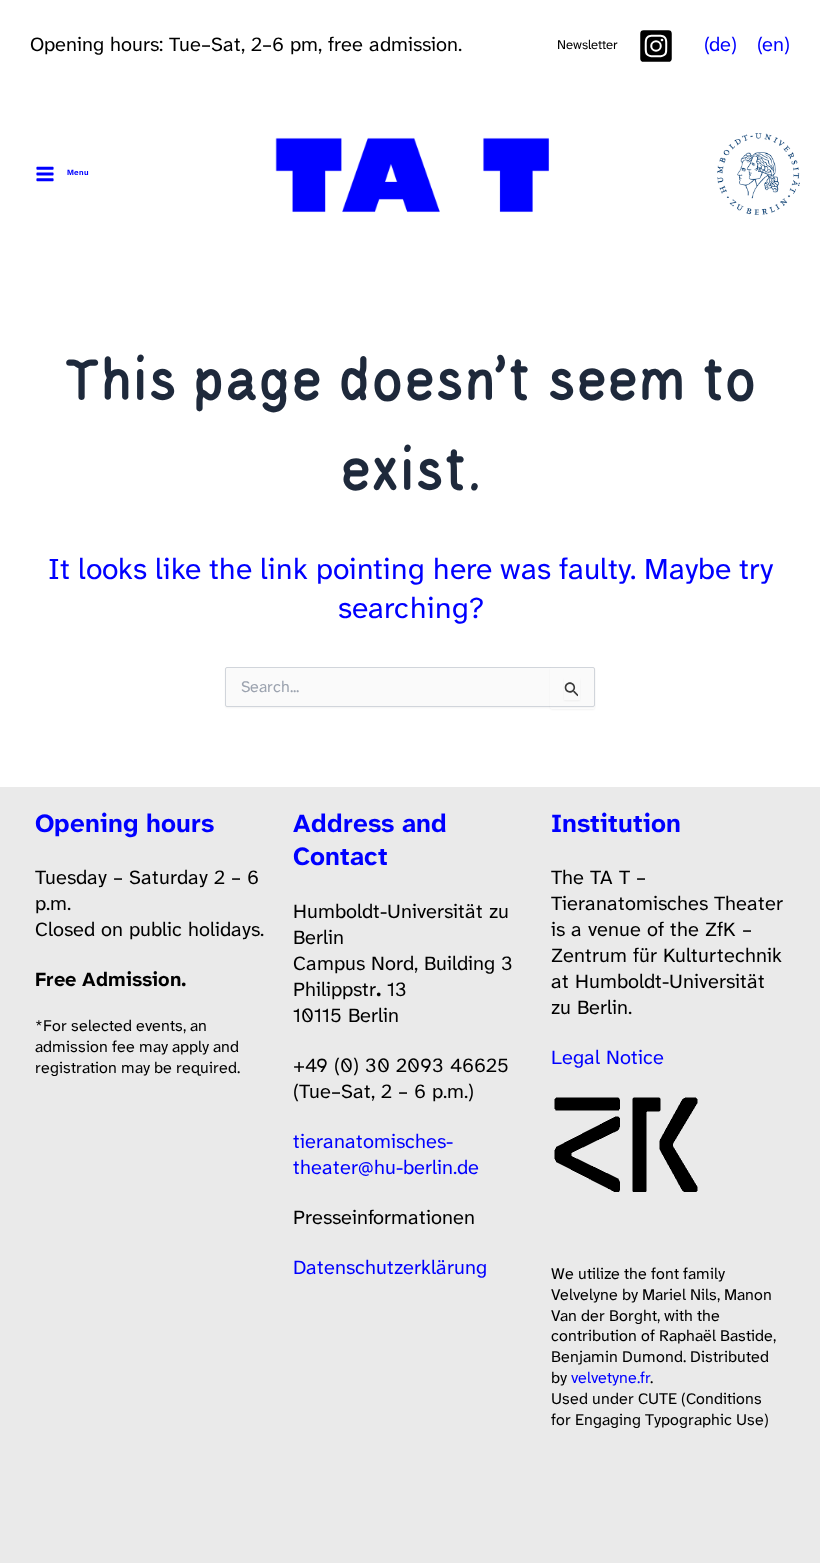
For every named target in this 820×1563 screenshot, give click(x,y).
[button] (587, 44)
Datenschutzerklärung (390, 1267)
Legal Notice (607, 1057)
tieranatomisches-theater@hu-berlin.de (386, 1154)
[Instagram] (656, 46)
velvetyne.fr (610, 1377)
